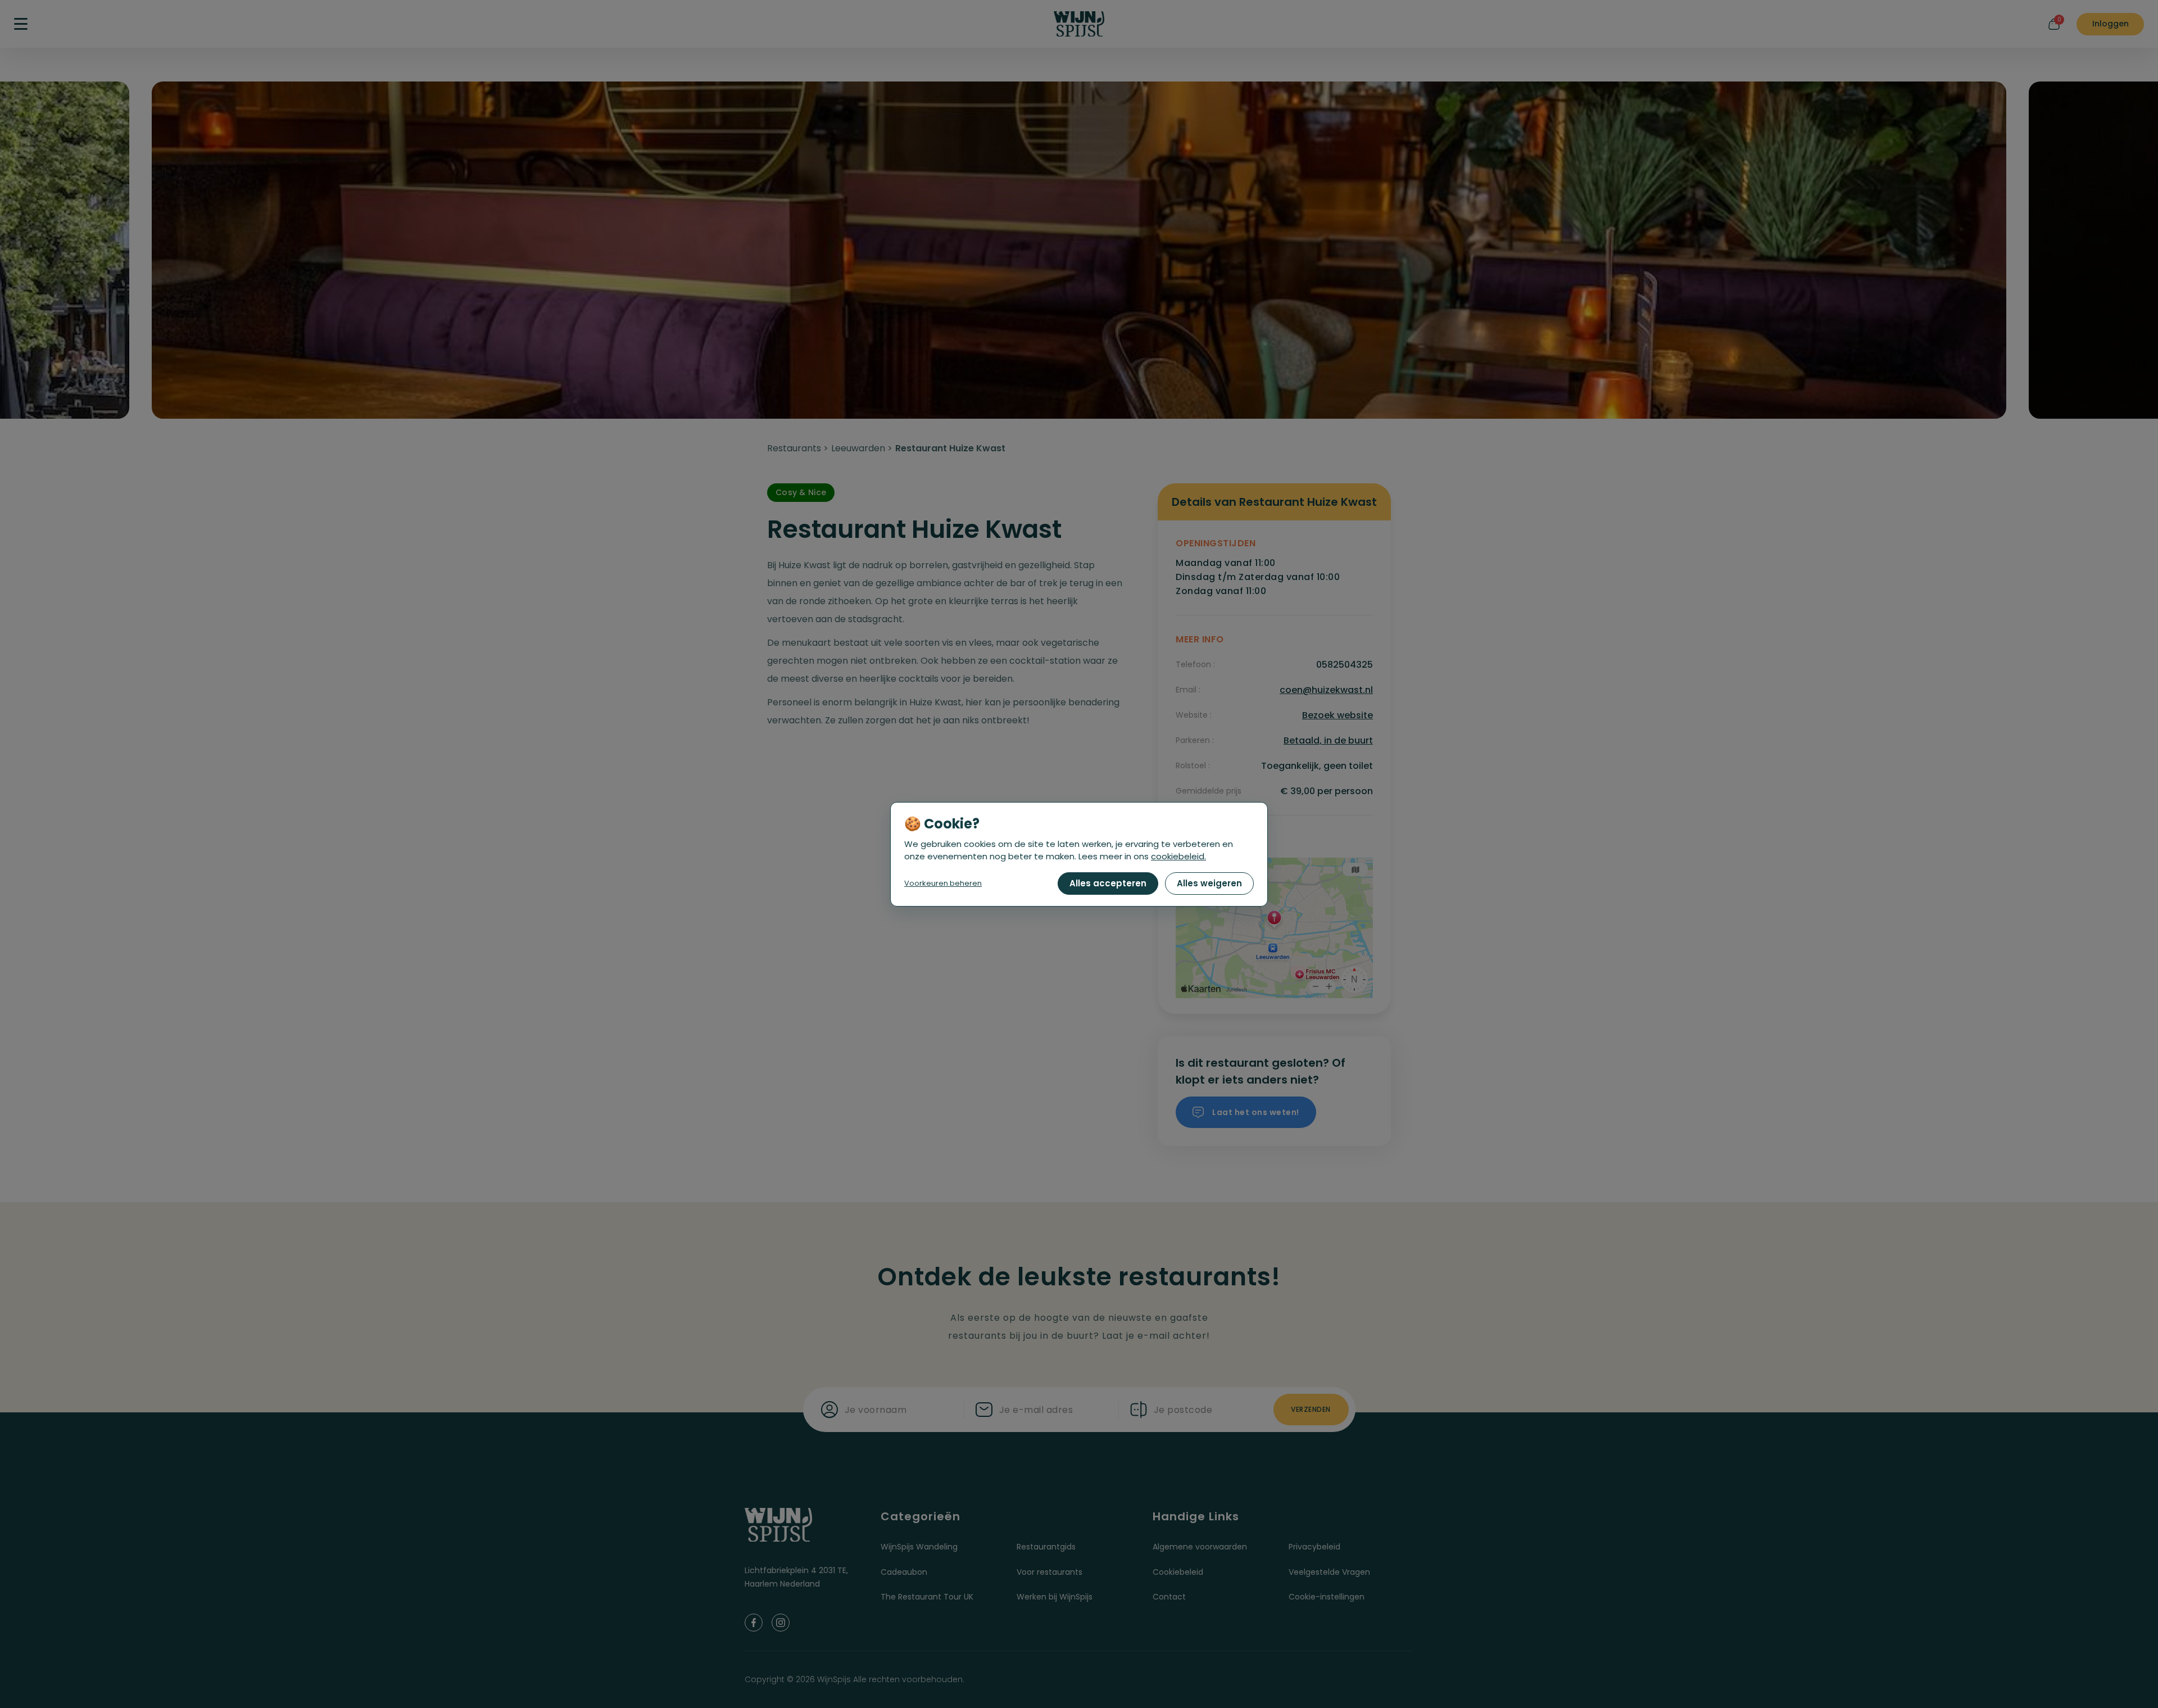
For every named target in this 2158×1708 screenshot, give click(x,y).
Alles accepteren (1108, 883)
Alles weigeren (1209, 883)
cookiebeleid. (1178, 856)
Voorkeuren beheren (943, 883)
